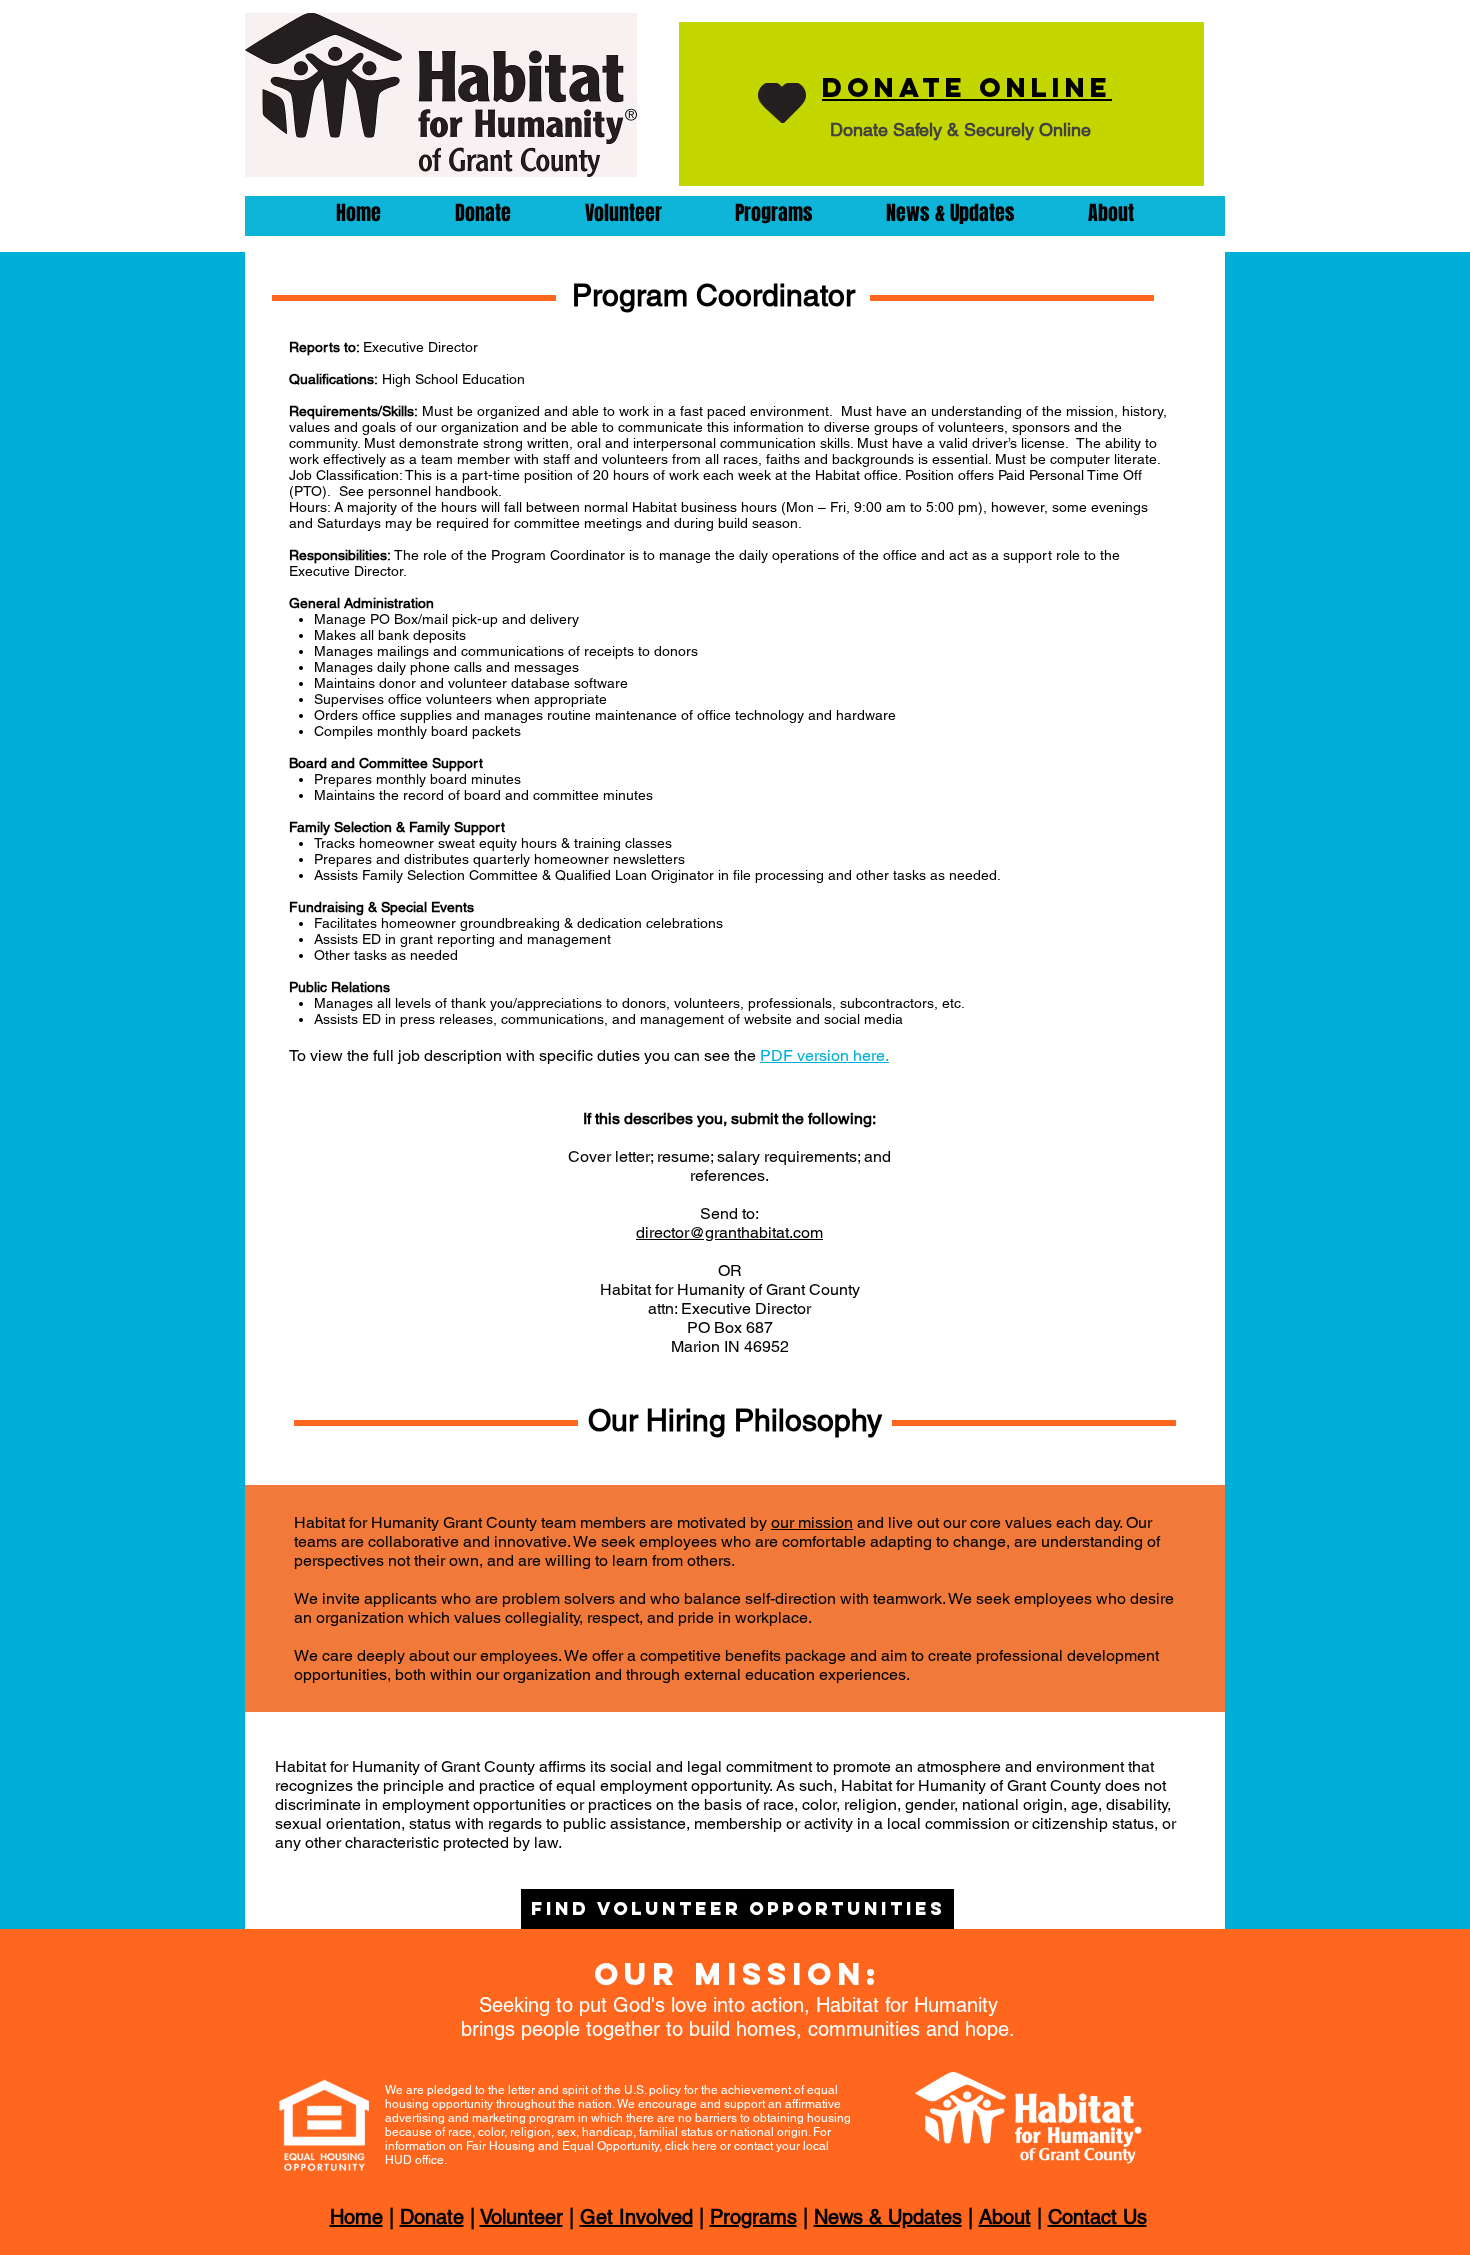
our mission (812, 1522)
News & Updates (888, 2217)
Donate (432, 2217)
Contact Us (1097, 2217)
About (1005, 2217)
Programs (753, 2217)
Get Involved (636, 2217)
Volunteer (521, 2217)
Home (356, 2217)
